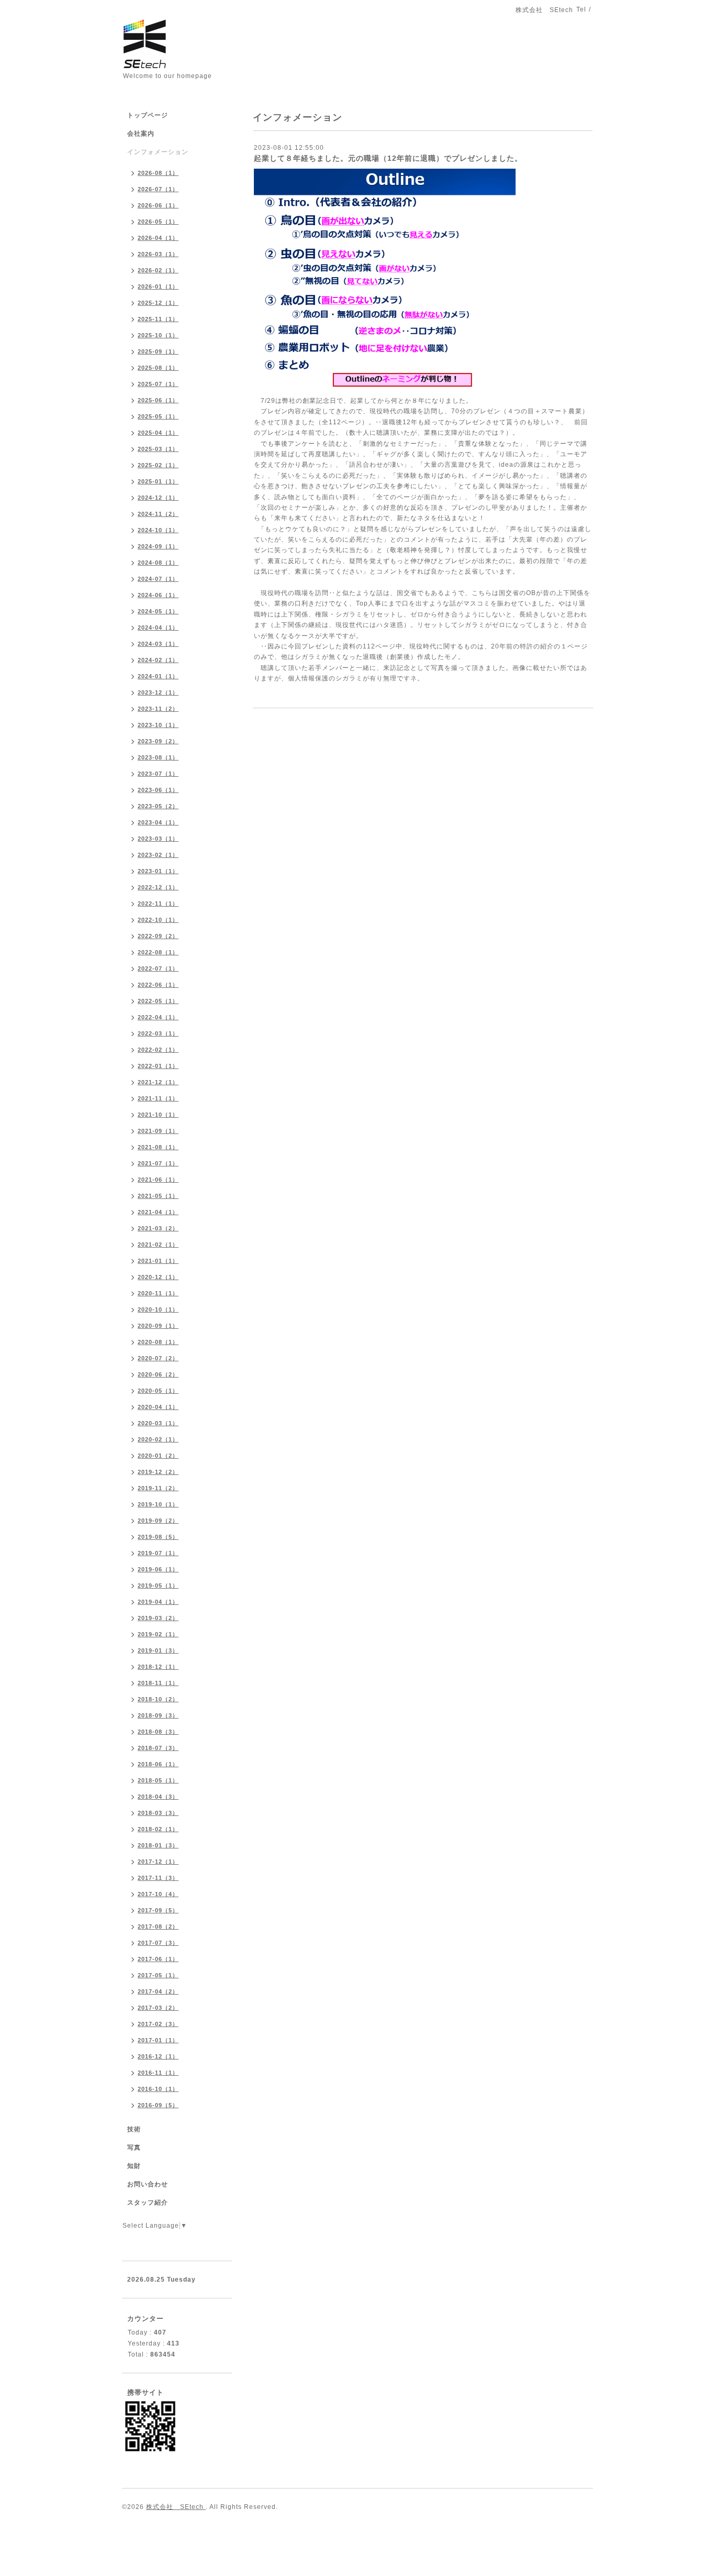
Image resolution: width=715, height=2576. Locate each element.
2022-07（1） (158, 968)
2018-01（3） (158, 1845)
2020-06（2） (158, 1374)
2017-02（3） (158, 2024)
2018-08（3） (158, 1732)
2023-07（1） (158, 774)
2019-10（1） (158, 1504)
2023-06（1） (158, 790)
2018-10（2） (158, 1699)
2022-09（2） (158, 936)
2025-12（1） (158, 303)
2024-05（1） (158, 611)
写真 (134, 2148)
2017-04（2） (158, 1991)
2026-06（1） (158, 205)
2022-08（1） (158, 952)
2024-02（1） (158, 660)
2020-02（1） (158, 1439)
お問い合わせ (148, 2184)
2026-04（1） (158, 238)
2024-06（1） (158, 595)
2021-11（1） (158, 1098)
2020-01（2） (158, 1456)
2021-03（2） (158, 1228)
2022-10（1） (158, 920)
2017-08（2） (158, 1927)
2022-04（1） (158, 1017)
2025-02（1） (158, 465)
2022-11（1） (158, 904)
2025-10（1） (158, 335)
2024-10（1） (158, 530)
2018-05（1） (158, 1780)
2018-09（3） (158, 1715)
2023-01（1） (158, 871)
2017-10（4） (158, 1894)
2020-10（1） (158, 1309)
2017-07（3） (158, 1943)
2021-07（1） (158, 1163)
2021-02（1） (158, 1245)
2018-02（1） (158, 1829)
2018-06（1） (158, 1764)
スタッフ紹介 (148, 2203)
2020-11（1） (158, 1293)
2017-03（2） (158, 2008)
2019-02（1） (158, 1634)
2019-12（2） (158, 1472)
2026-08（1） (158, 173)
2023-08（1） (158, 757)
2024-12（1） (158, 498)
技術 (134, 2129)
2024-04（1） (158, 628)
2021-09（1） (158, 1131)
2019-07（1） (158, 1553)
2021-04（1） (158, 1212)
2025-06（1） (158, 400)
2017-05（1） (158, 1975)
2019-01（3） (158, 1650)
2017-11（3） (158, 1878)
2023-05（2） (158, 806)
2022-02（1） (158, 1050)
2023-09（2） (158, 741)
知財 (134, 2166)
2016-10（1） (158, 2089)
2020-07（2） (158, 1358)
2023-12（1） (158, 692)
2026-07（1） (158, 189)
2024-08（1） (158, 563)
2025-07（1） (158, 384)
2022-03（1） (158, 1033)
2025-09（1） (158, 351)
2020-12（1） (158, 1277)
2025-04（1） (158, 433)
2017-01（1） (158, 2040)
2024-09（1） (158, 546)
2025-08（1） (158, 368)
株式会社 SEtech (176, 2507)
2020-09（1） (158, 1326)
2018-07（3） (158, 1748)
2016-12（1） (158, 2056)
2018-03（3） (158, 1813)
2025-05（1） (158, 416)
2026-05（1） (158, 222)
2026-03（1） (158, 254)
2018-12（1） (158, 1667)
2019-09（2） (158, 1521)
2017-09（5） (158, 1910)
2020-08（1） (158, 1342)
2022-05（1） (158, 1001)
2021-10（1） (158, 1115)
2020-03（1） (158, 1423)
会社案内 (141, 134)
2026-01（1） (158, 287)
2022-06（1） (158, 985)
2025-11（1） (158, 319)
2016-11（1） (158, 2073)
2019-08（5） (158, 1537)
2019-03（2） (158, 1618)
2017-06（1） (158, 1959)
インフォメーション (158, 152)
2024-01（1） (158, 676)
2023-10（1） (158, 725)
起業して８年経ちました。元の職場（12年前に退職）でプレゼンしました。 (388, 158)
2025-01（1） (158, 481)
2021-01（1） (158, 1261)
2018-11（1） (158, 1683)
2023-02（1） (158, 855)
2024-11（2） (158, 514)
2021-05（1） (158, 1196)
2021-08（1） (158, 1147)
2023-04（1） (158, 822)
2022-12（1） (158, 887)
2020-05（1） (158, 1391)
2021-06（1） (158, 1180)
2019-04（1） (158, 1602)
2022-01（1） (158, 1066)
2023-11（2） (158, 709)
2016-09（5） (158, 2105)
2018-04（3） (158, 1797)
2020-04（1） (158, 1407)
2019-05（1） (158, 1586)
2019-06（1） (158, 1569)
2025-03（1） (158, 449)
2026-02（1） (158, 270)
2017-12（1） (158, 1862)
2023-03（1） (158, 839)
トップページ (148, 115)
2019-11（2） (158, 1488)
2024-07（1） (158, 579)
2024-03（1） (158, 644)
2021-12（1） (158, 1082)
